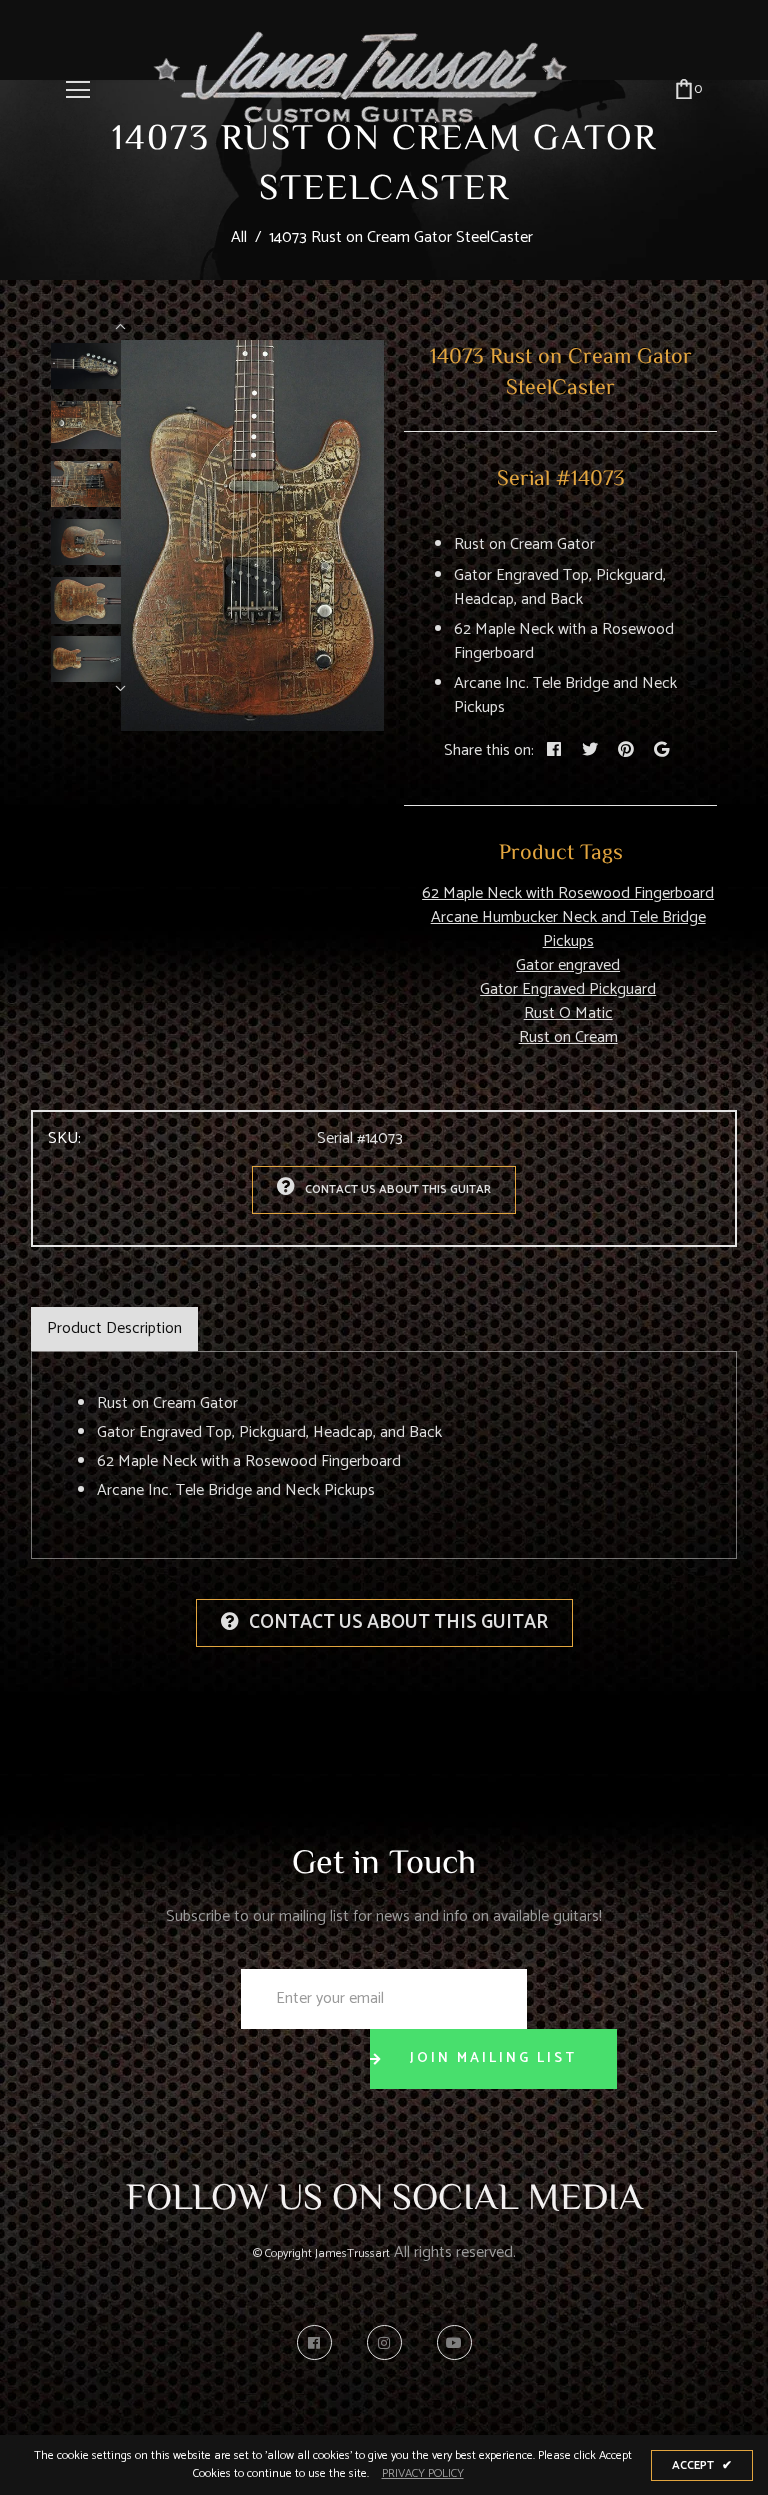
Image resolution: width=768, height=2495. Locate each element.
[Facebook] (319, 2342)
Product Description (114, 1328)
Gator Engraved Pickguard (568, 989)
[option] (252, 536)
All (239, 237)
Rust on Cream (568, 1037)
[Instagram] (389, 2342)
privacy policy (423, 2474)
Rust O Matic (568, 1013)
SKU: (64, 1139)
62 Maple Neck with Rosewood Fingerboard (568, 893)
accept (702, 2465)
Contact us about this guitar (398, 1189)
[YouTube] (454, 2342)
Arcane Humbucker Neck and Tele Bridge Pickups (568, 929)
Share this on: (489, 751)
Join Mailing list (493, 2058)
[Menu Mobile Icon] (78, 90)
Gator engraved (568, 965)
